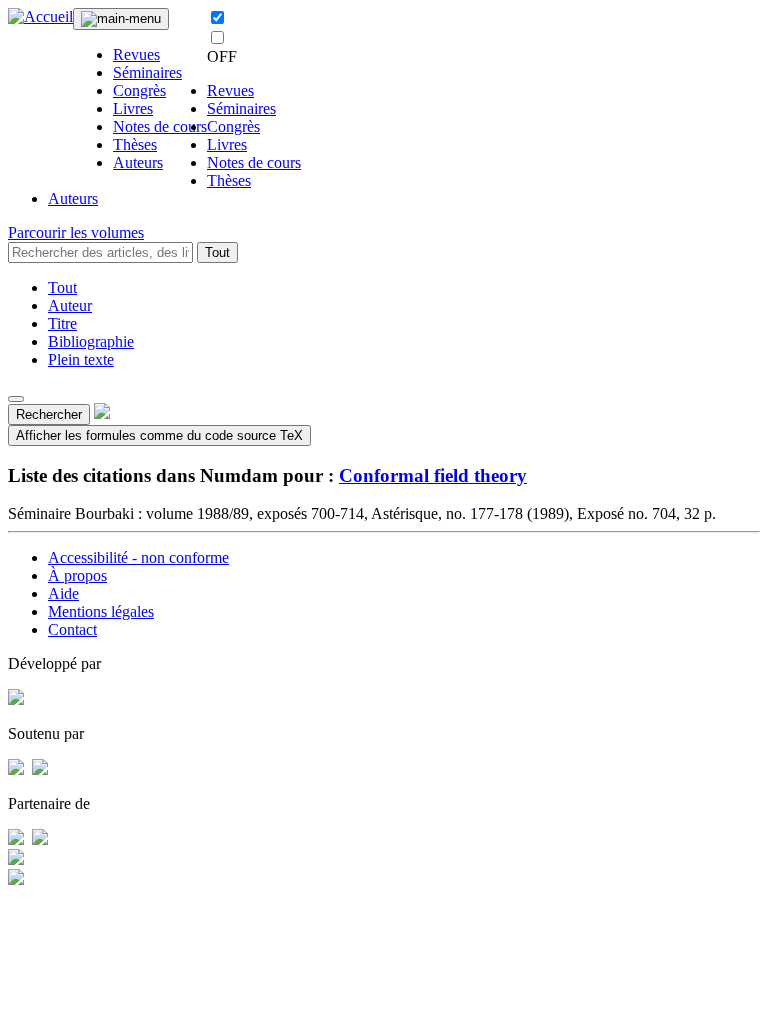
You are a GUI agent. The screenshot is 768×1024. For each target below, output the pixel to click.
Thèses (135, 144)
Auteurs (138, 162)
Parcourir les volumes (76, 232)
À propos (77, 575)
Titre (62, 323)
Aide (63, 593)
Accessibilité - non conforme (138, 557)
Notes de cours (160, 126)
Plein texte (81, 359)
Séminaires (147, 72)
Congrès (139, 90)
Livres (133, 108)
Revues (136, 54)
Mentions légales (101, 611)
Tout (217, 252)
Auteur (70, 305)
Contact (72, 629)
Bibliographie (91, 341)
